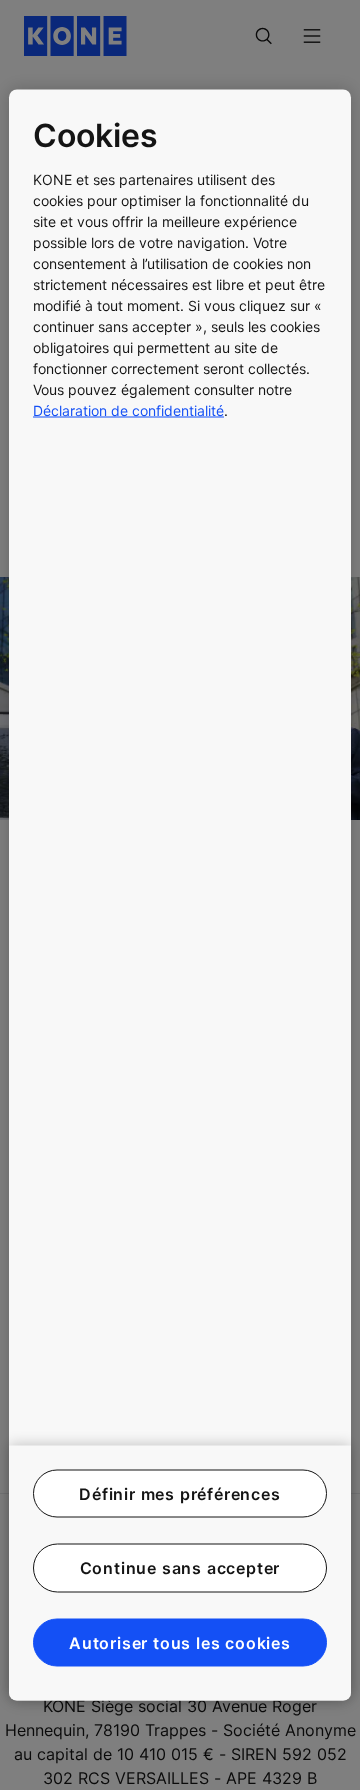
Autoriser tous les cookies (180, 1642)
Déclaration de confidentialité (128, 409)
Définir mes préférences (179, 1493)
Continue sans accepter (180, 1568)
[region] (180, 895)
